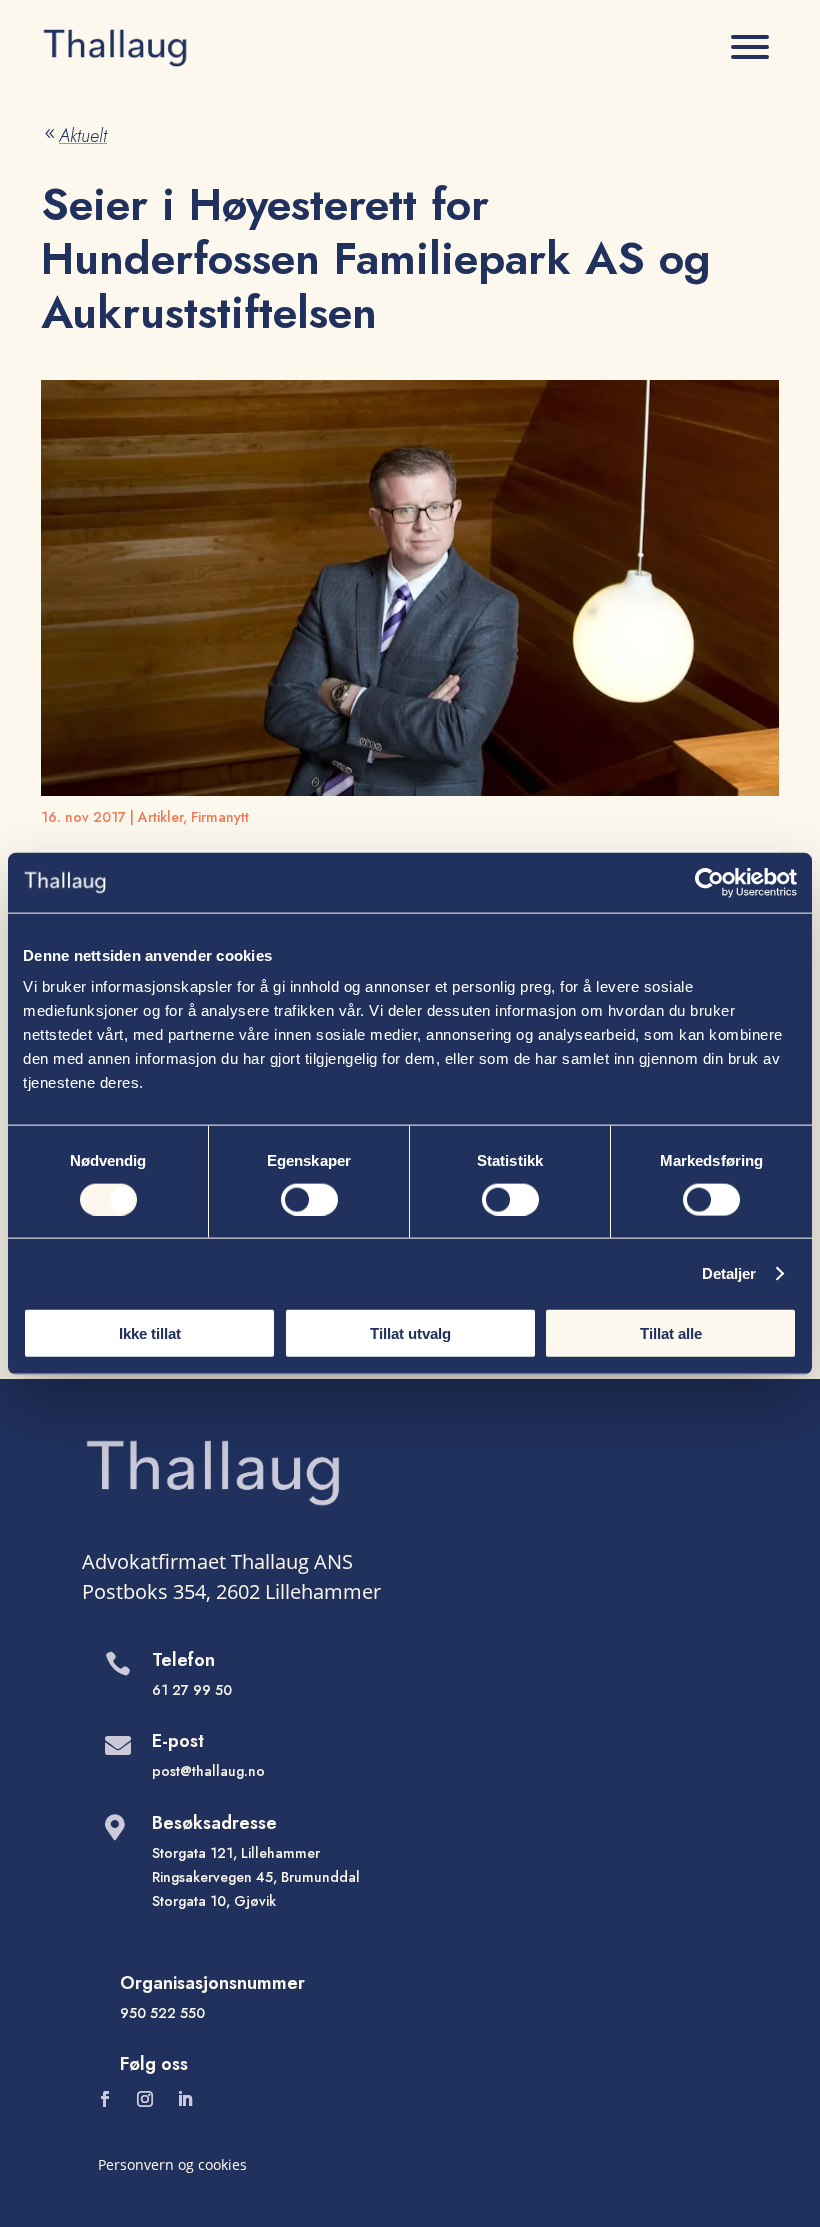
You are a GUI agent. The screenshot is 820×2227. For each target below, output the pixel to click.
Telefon (183, 1660)
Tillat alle (671, 1333)
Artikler (160, 817)
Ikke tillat (150, 1333)
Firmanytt (220, 817)
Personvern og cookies (172, 2164)
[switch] (309, 1199)
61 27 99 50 (192, 1690)
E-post (178, 1741)
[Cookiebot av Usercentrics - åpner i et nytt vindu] (709, 882)
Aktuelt (74, 136)
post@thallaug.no (208, 1771)
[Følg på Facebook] (105, 2099)
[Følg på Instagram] (145, 2099)
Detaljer (729, 1272)
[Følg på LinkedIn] (185, 2099)
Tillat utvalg (410, 1333)
